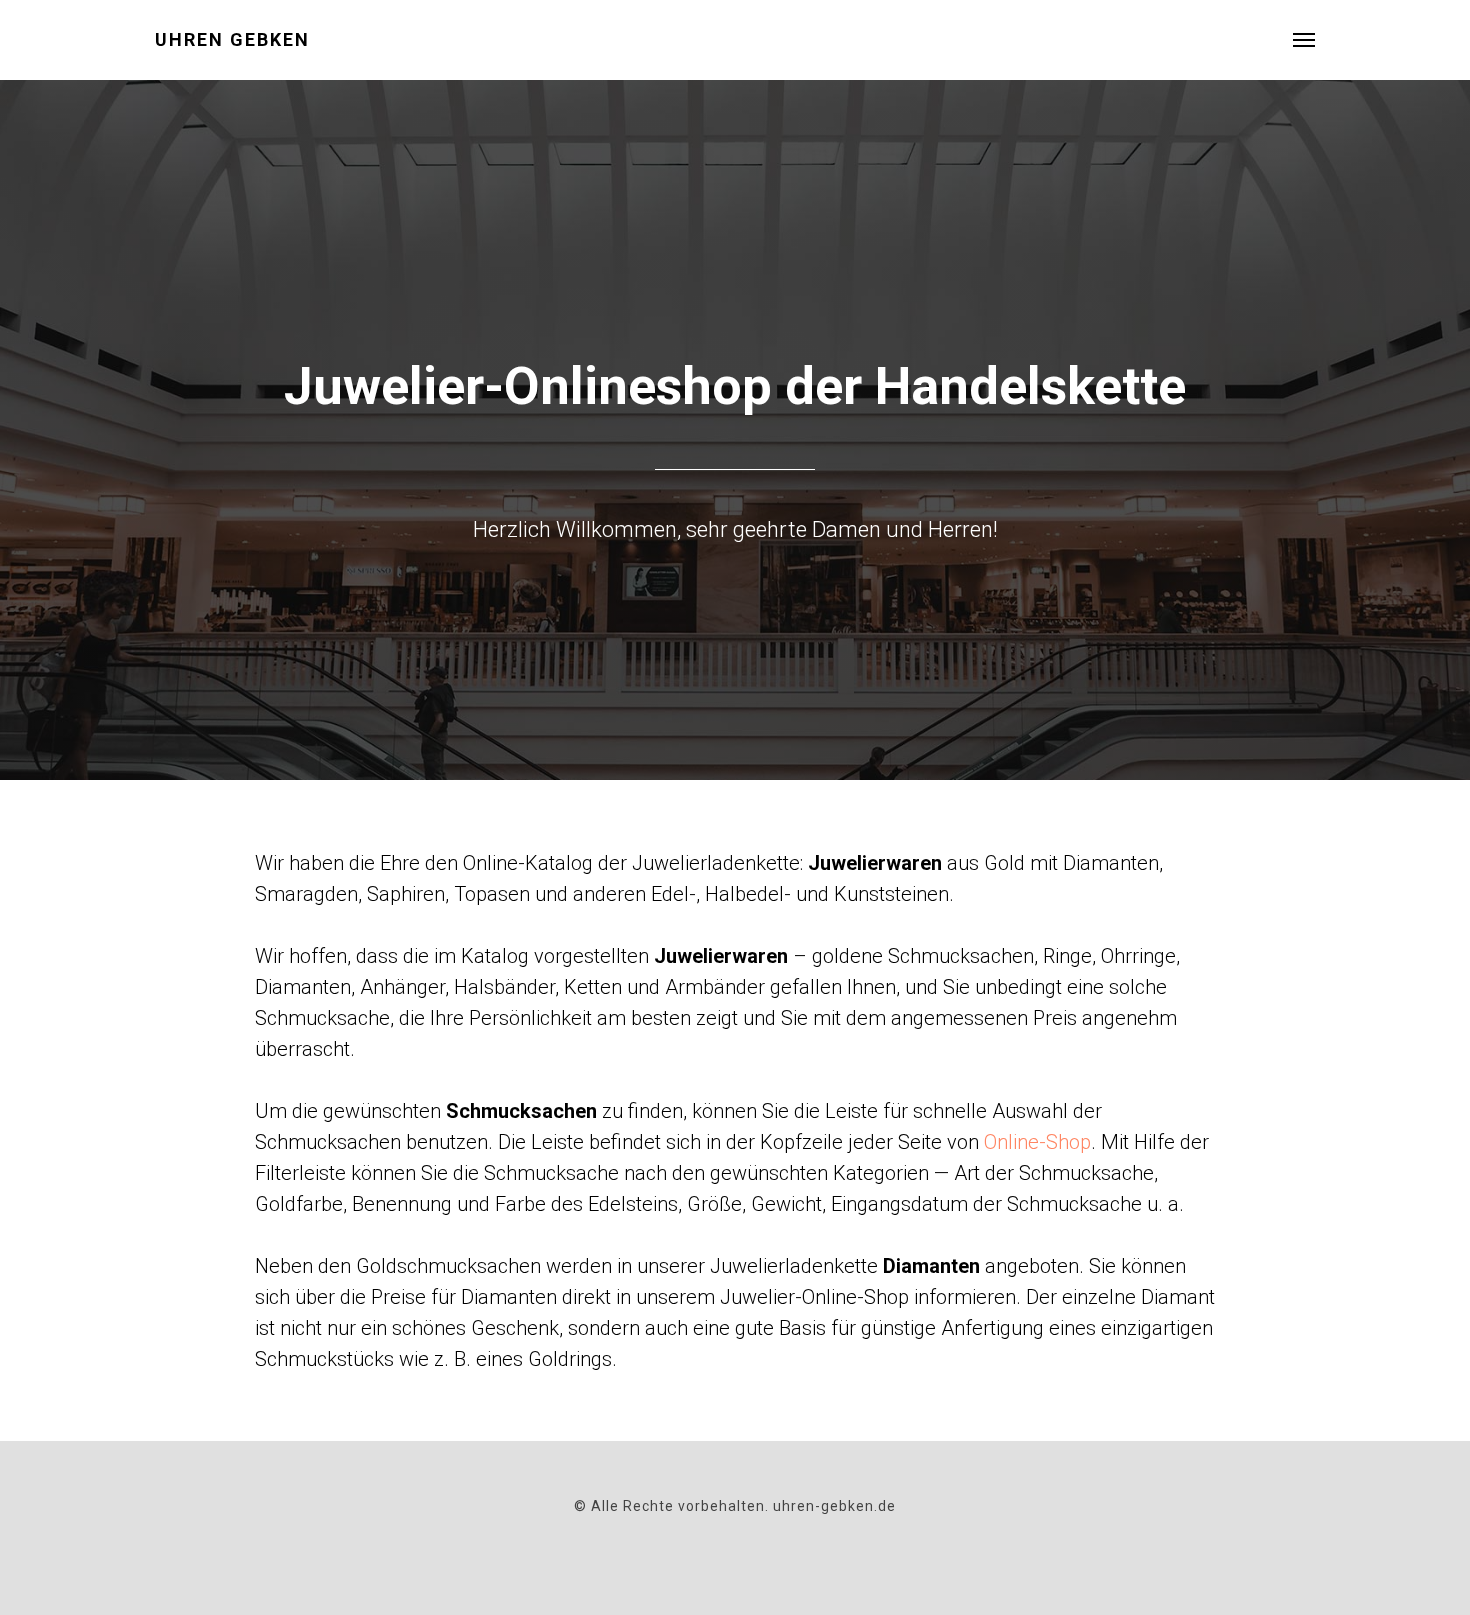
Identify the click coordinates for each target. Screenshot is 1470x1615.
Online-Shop (1037, 1142)
